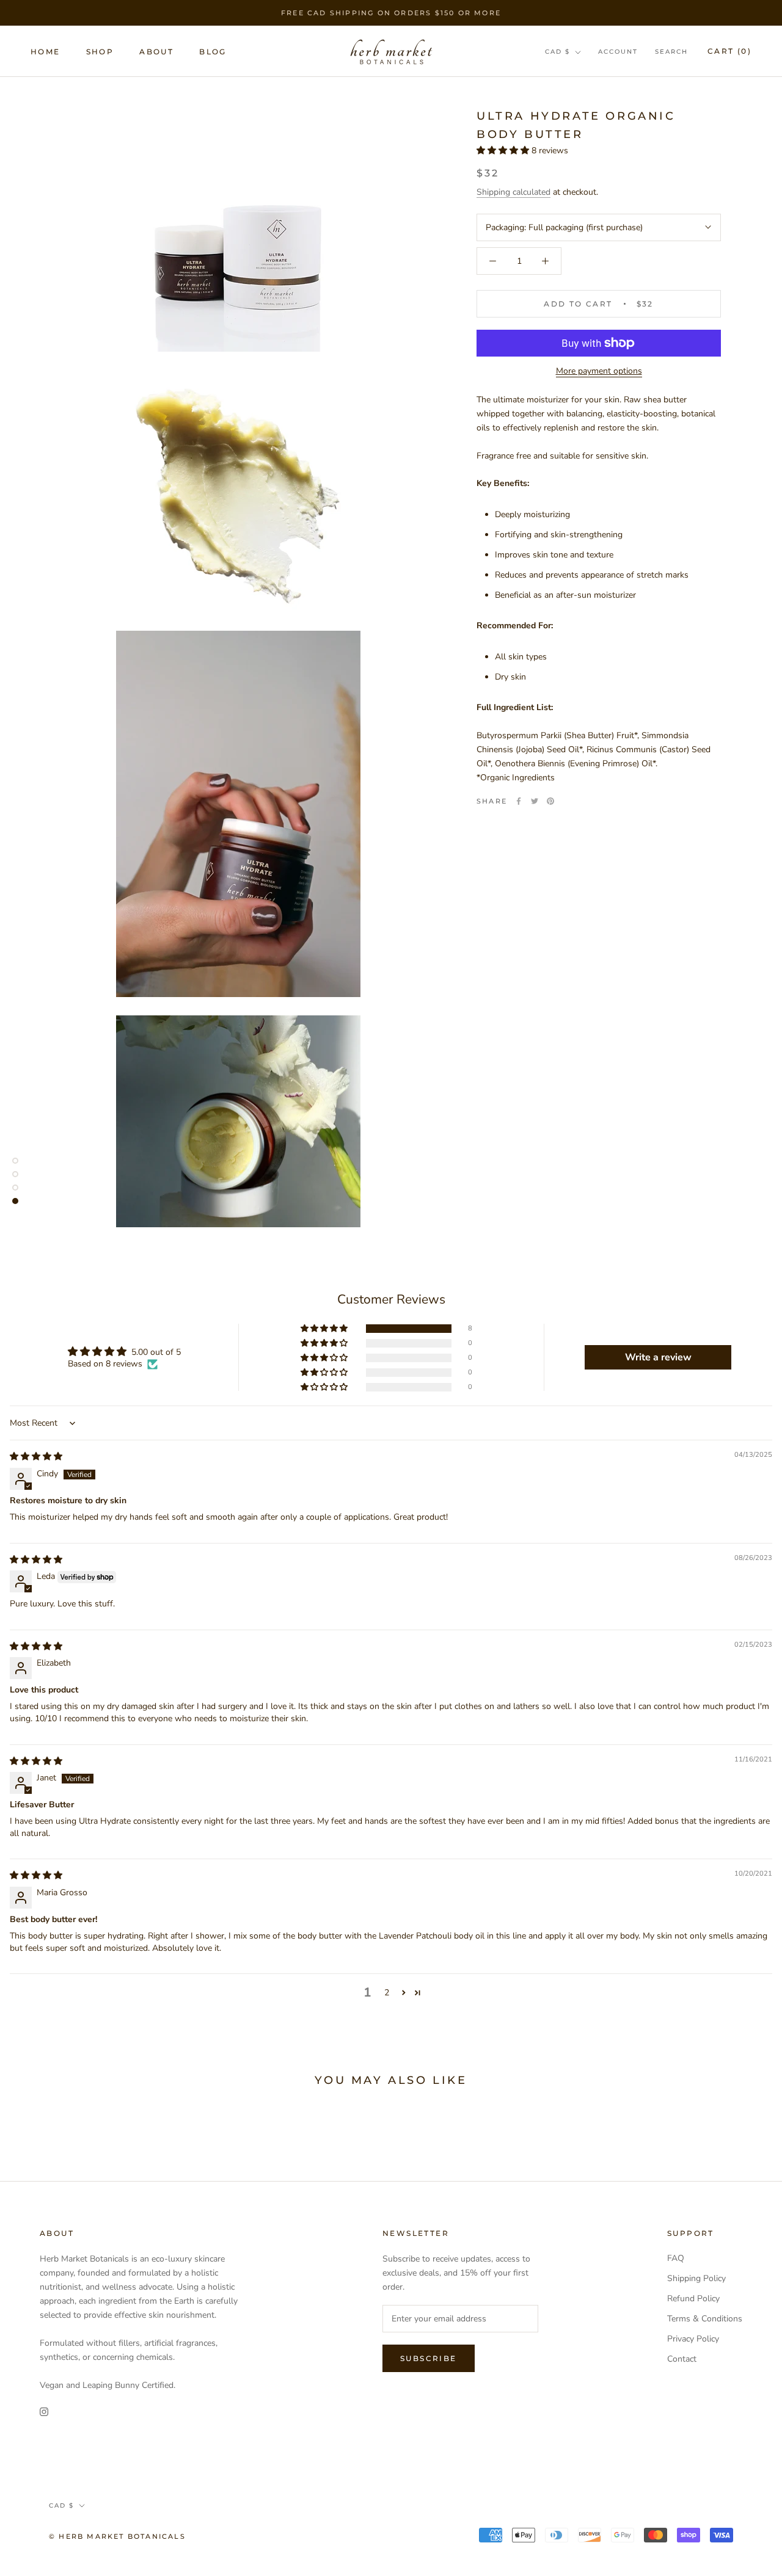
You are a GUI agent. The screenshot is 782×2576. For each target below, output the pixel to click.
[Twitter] (535, 801)
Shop (100, 52)
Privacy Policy (693, 2339)
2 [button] (387, 1993)
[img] (36, 1457)
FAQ (676, 2258)
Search (671, 52)
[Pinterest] (550, 801)
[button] (504, 151)
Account (618, 52)
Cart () (729, 51)
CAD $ (557, 52)
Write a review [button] (658, 1357)
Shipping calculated (513, 192)
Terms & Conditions (705, 2319)
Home (46, 52)
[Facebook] (519, 801)
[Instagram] (44, 2411)
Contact (682, 2359)
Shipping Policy (696, 2278)
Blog (213, 52)
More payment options (599, 371)
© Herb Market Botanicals (117, 2536)
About (156, 52)
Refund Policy (693, 2298)
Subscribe (429, 2358)
